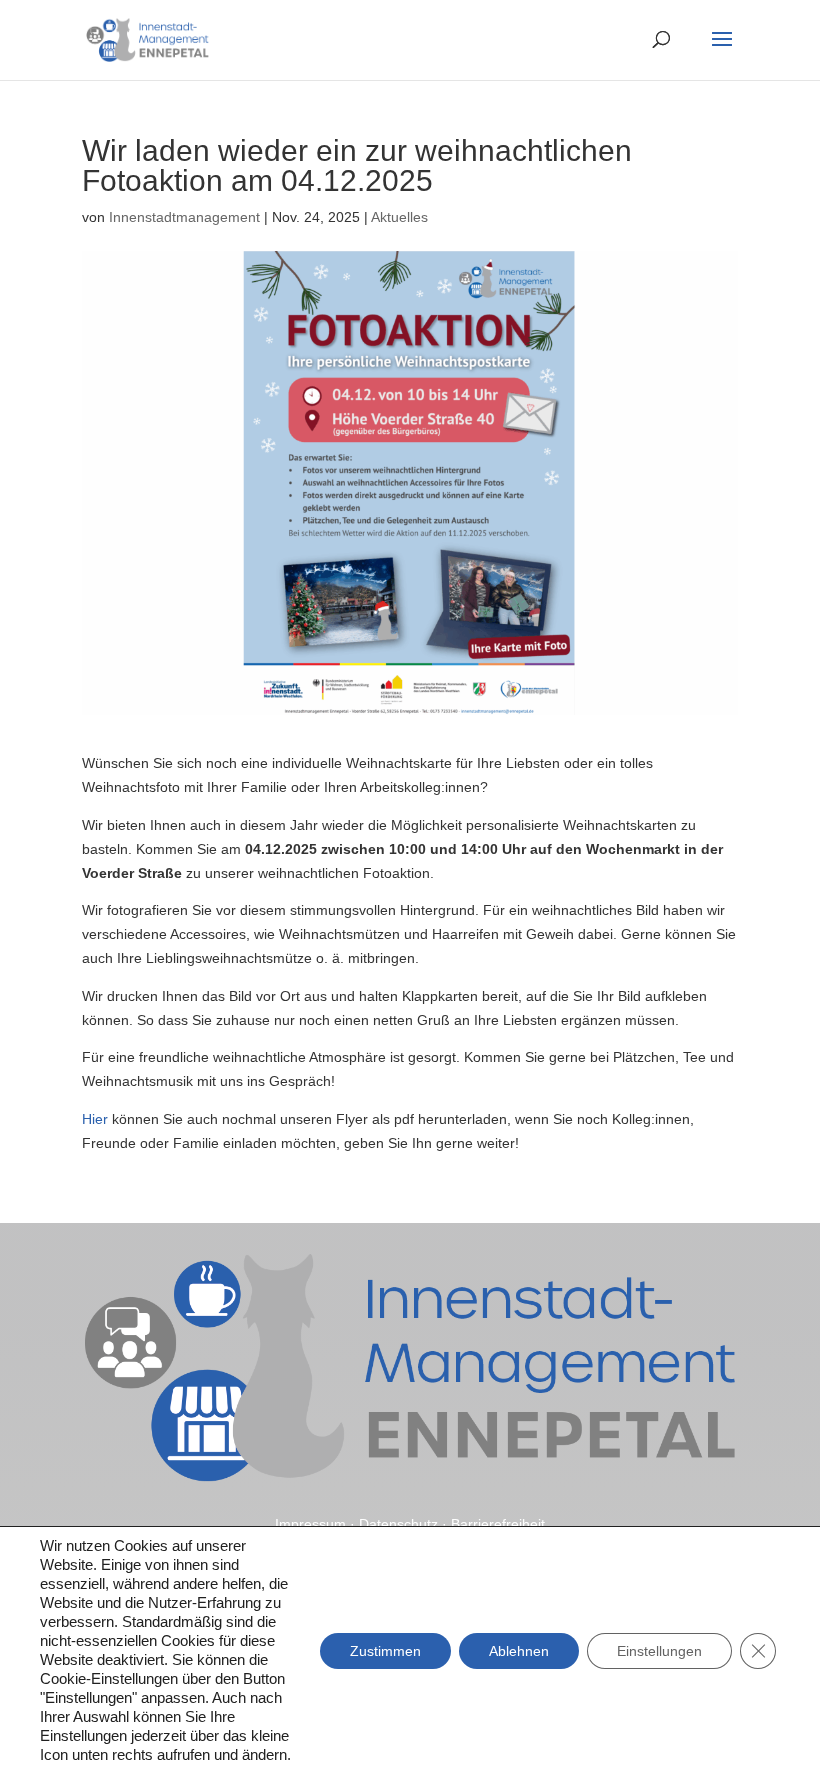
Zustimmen (385, 1651)
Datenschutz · (405, 1524)
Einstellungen (659, 1651)
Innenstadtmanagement (184, 217)
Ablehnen (519, 1651)
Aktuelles (399, 217)
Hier (95, 1119)
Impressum (310, 1524)
